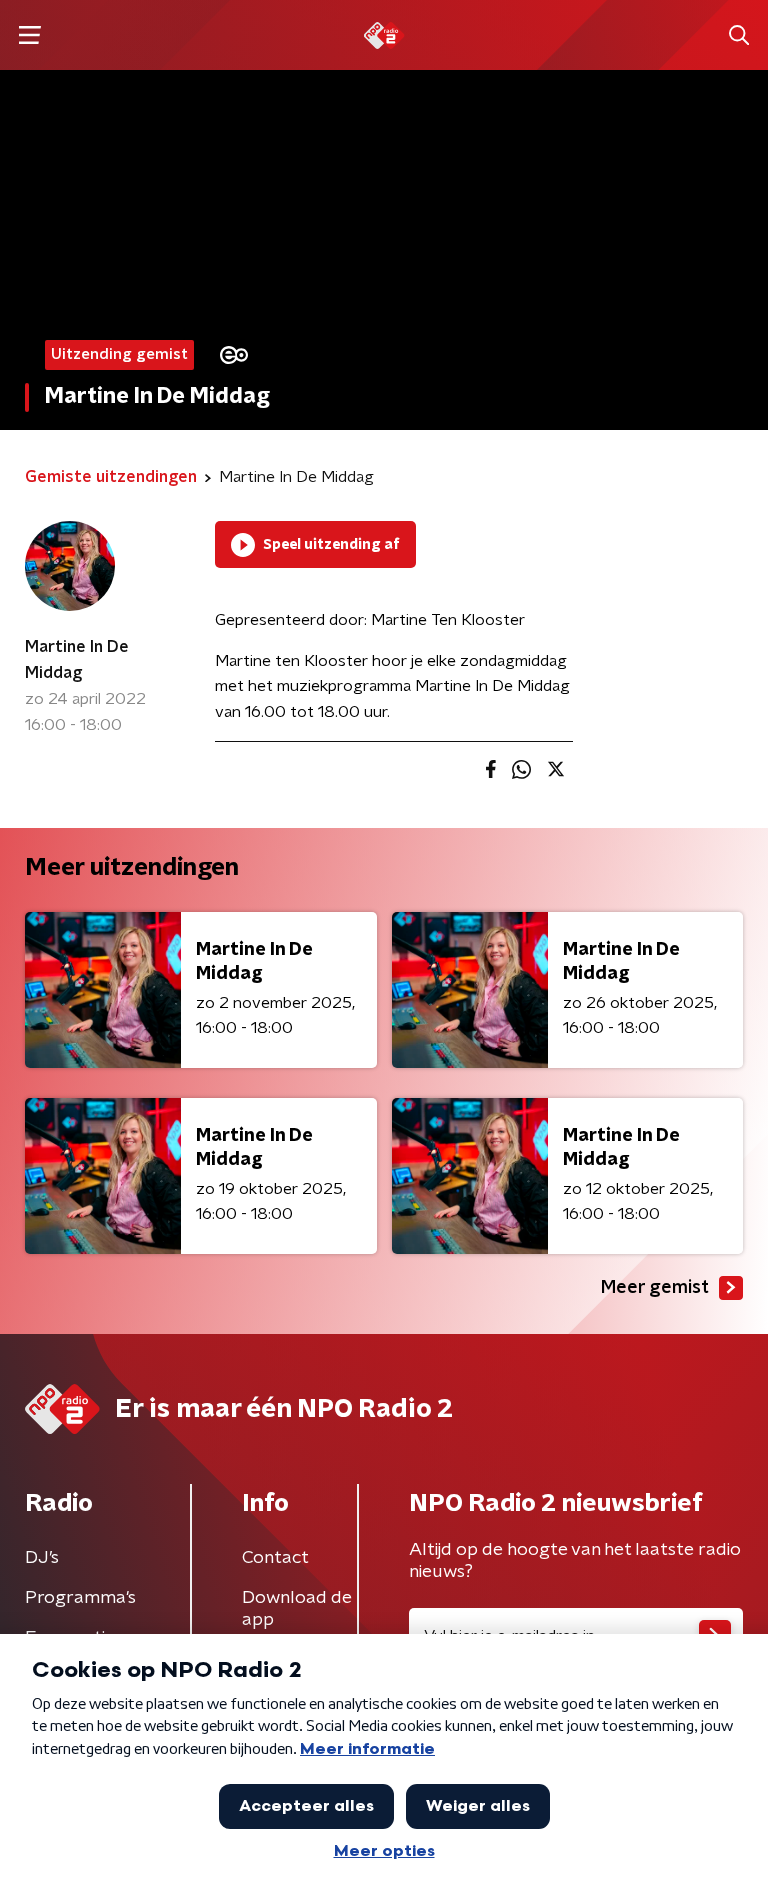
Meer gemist (655, 1288)
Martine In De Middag (77, 660)
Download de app (297, 1609)
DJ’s (42, 1558)
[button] (29, 35)
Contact (275, 1558)
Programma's (80, 1598)
